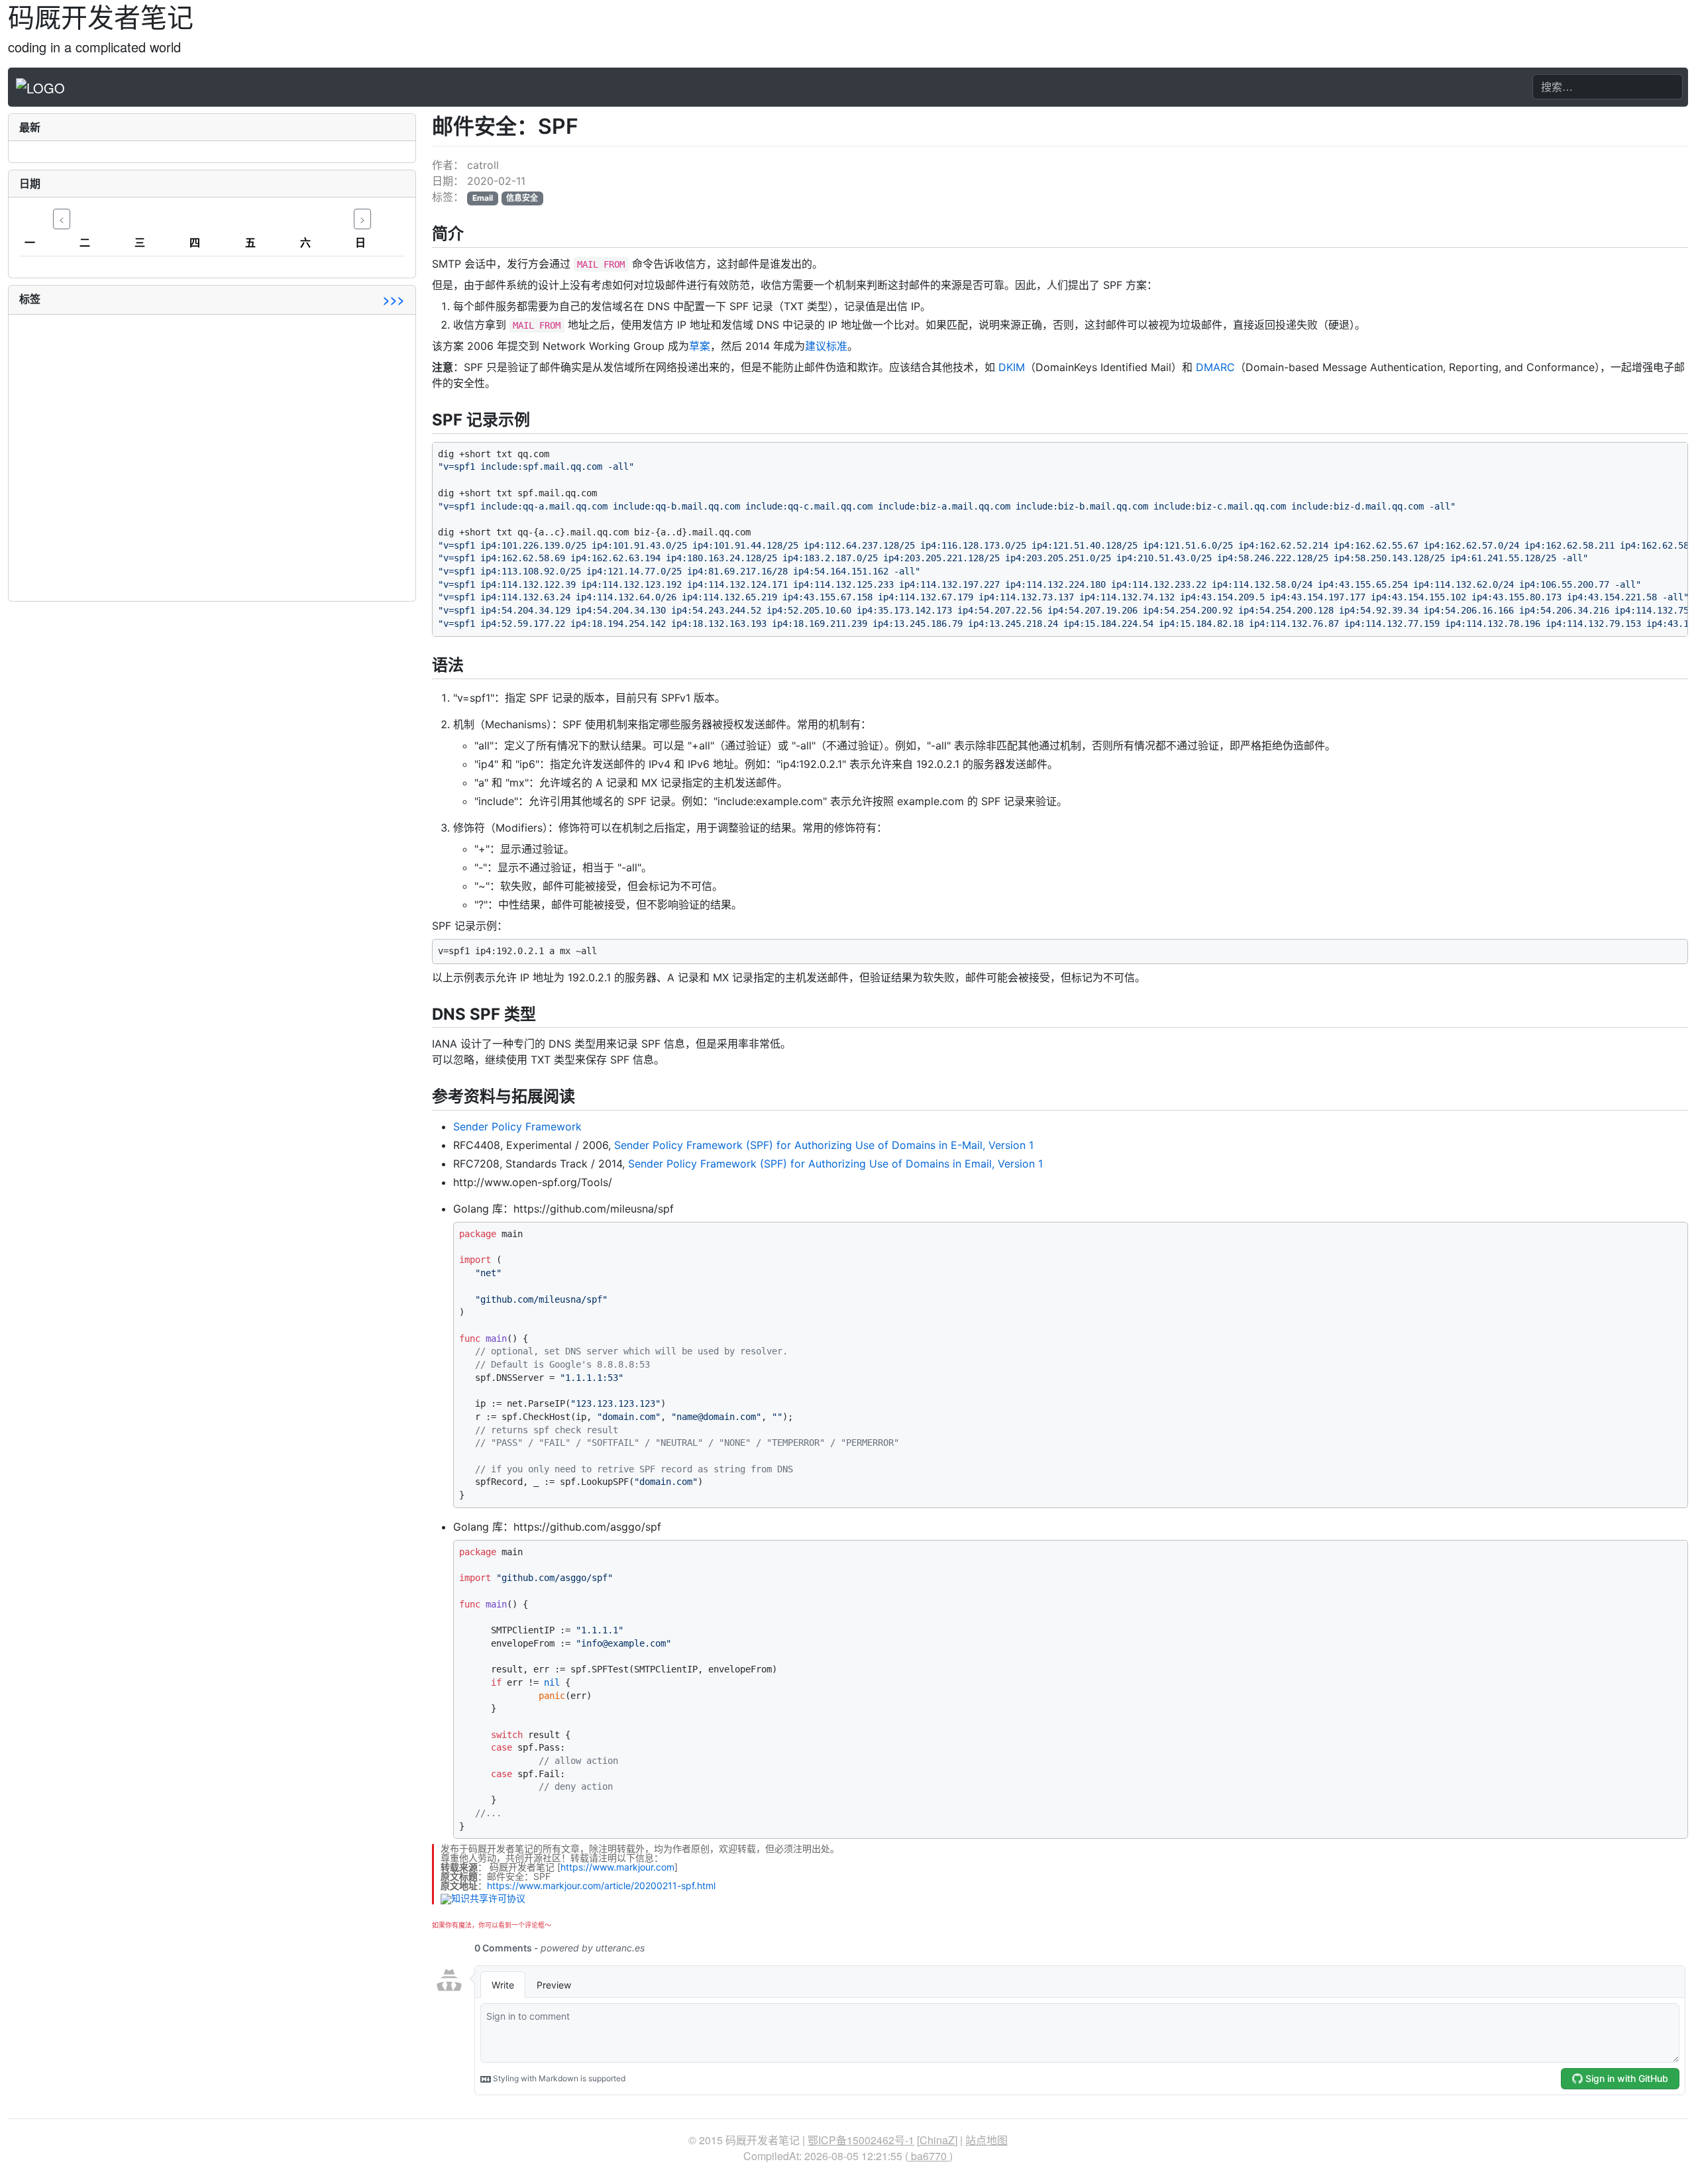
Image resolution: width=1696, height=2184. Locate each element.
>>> (394, 300)
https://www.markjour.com (617, 1867)
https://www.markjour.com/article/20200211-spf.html (601, 1885)
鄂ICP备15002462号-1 (861, 2140)
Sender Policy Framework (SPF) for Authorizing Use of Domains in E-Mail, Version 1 (824, 1145)
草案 (700, 346)
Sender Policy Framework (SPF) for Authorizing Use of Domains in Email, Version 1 (835, 1164)
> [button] (362, 219)
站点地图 (986, 2140)
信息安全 (522, 198)
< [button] (62, 219)
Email (483, 198)
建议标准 (826, 346)
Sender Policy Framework (517, 1126)
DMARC (1215, 367)
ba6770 (929, 2156)
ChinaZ (937, 2140)
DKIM (1012, 367)
